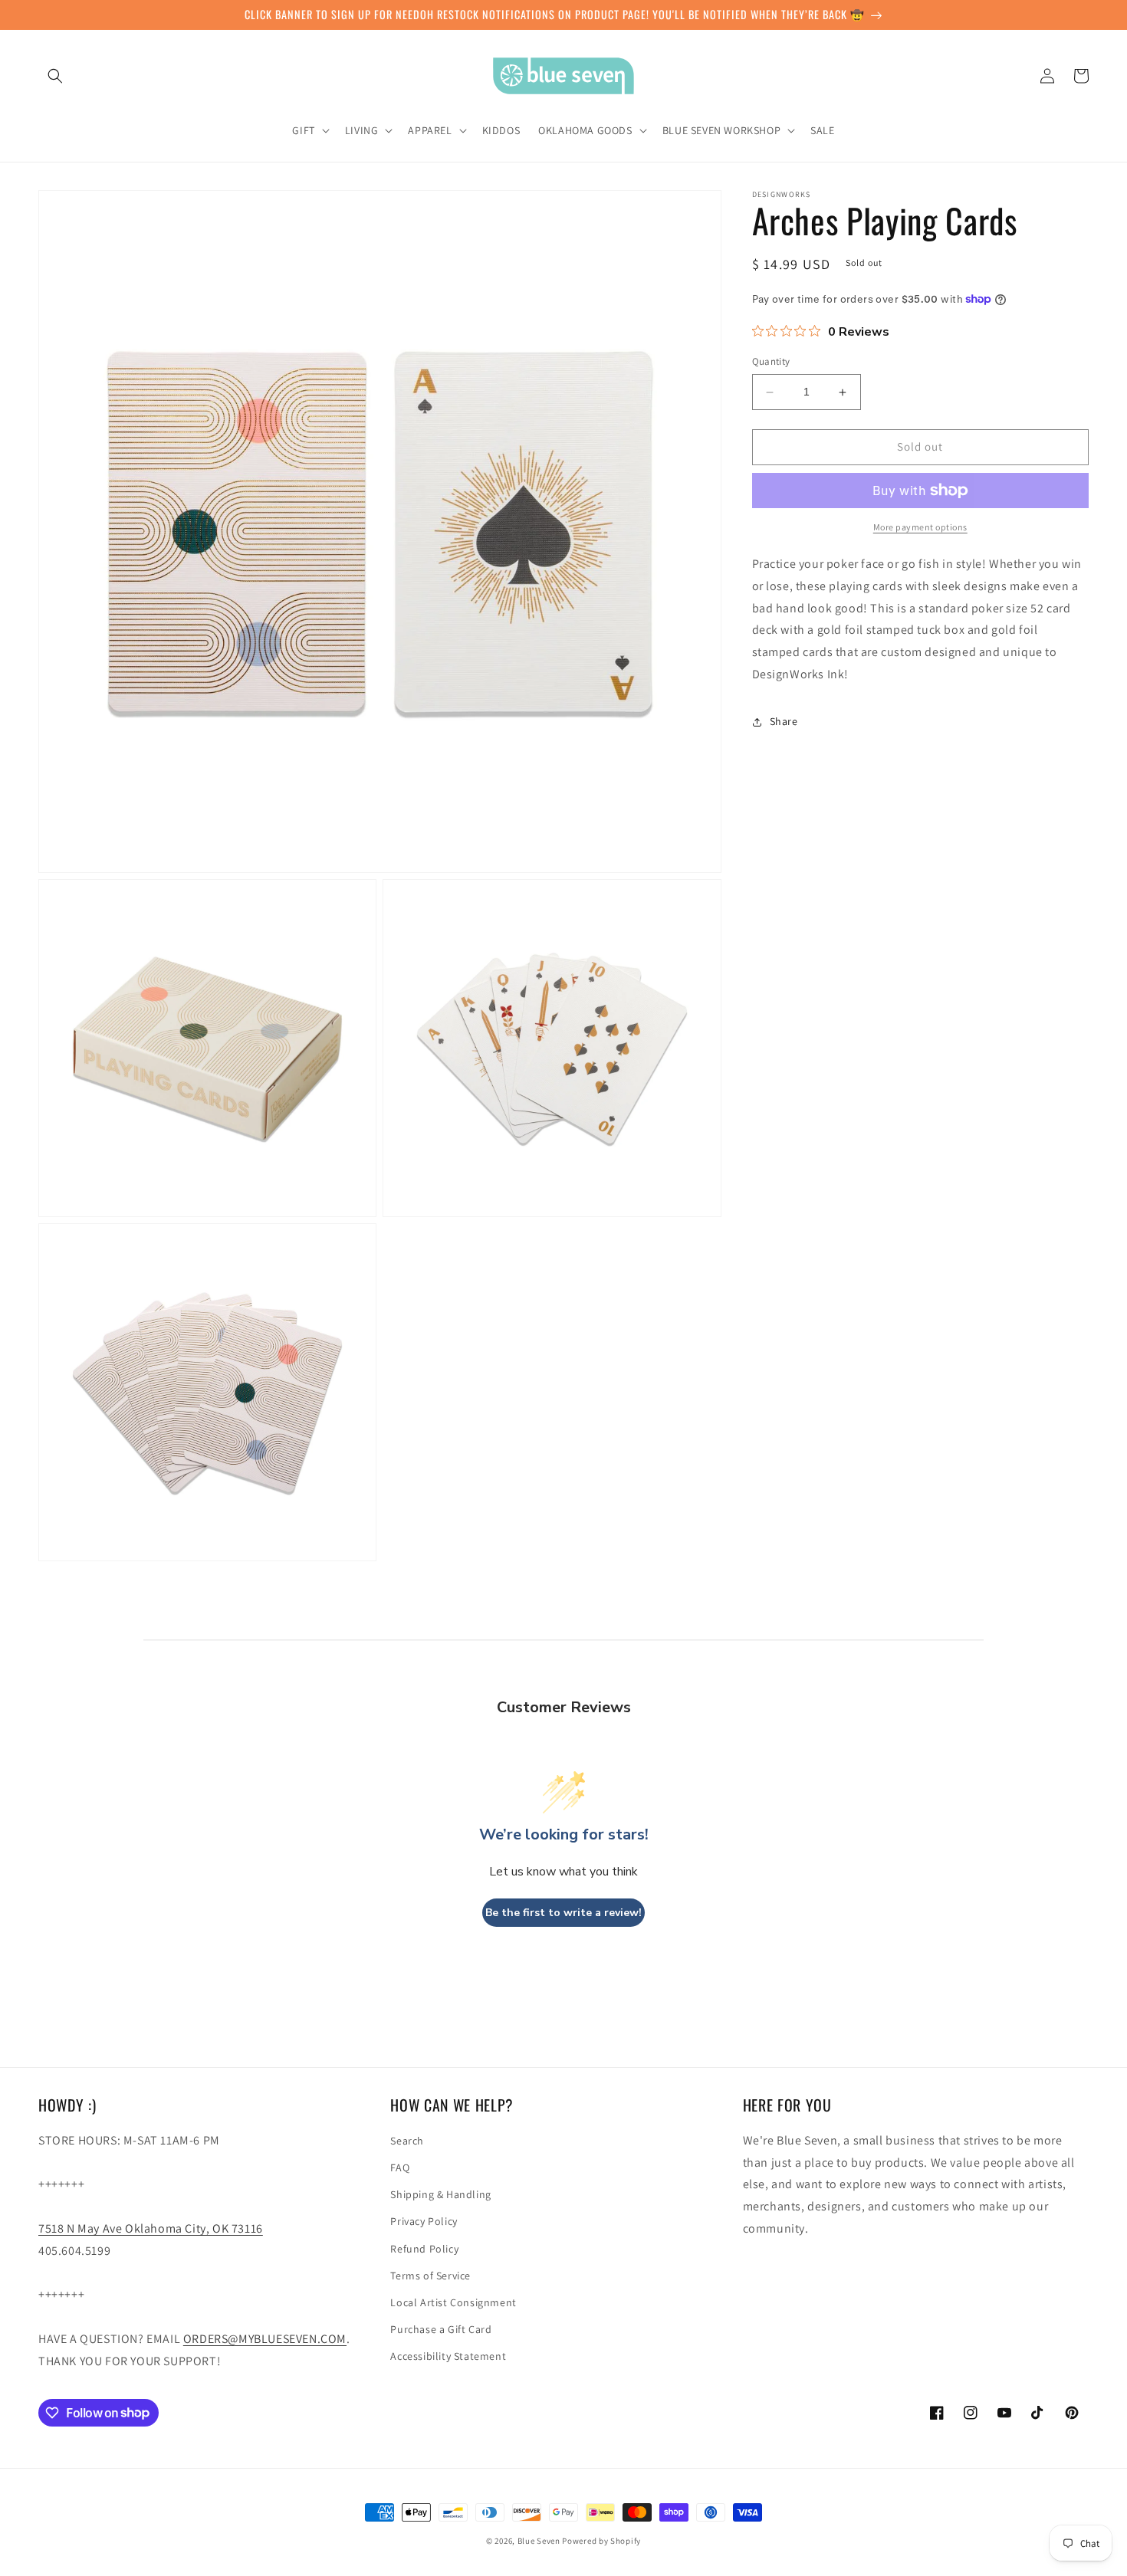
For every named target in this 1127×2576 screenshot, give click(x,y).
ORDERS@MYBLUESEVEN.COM (265, 2339)
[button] (55, 76)
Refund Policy (424, 2249)
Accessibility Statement (448, 2356)
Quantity (771, 362)
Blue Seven (539, 2541)
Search (407, 2141)
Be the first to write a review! (563, 1913)
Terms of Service (430, 2276)
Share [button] (784, 721)
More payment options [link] (920, 527)
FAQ (400, 2167)
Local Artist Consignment (453, 2302)
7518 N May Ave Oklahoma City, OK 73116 (151, 2228)
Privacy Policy (424, 2221)
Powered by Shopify (601, 2541)
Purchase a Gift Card (441, 2329)
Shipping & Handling (440, 2194)
